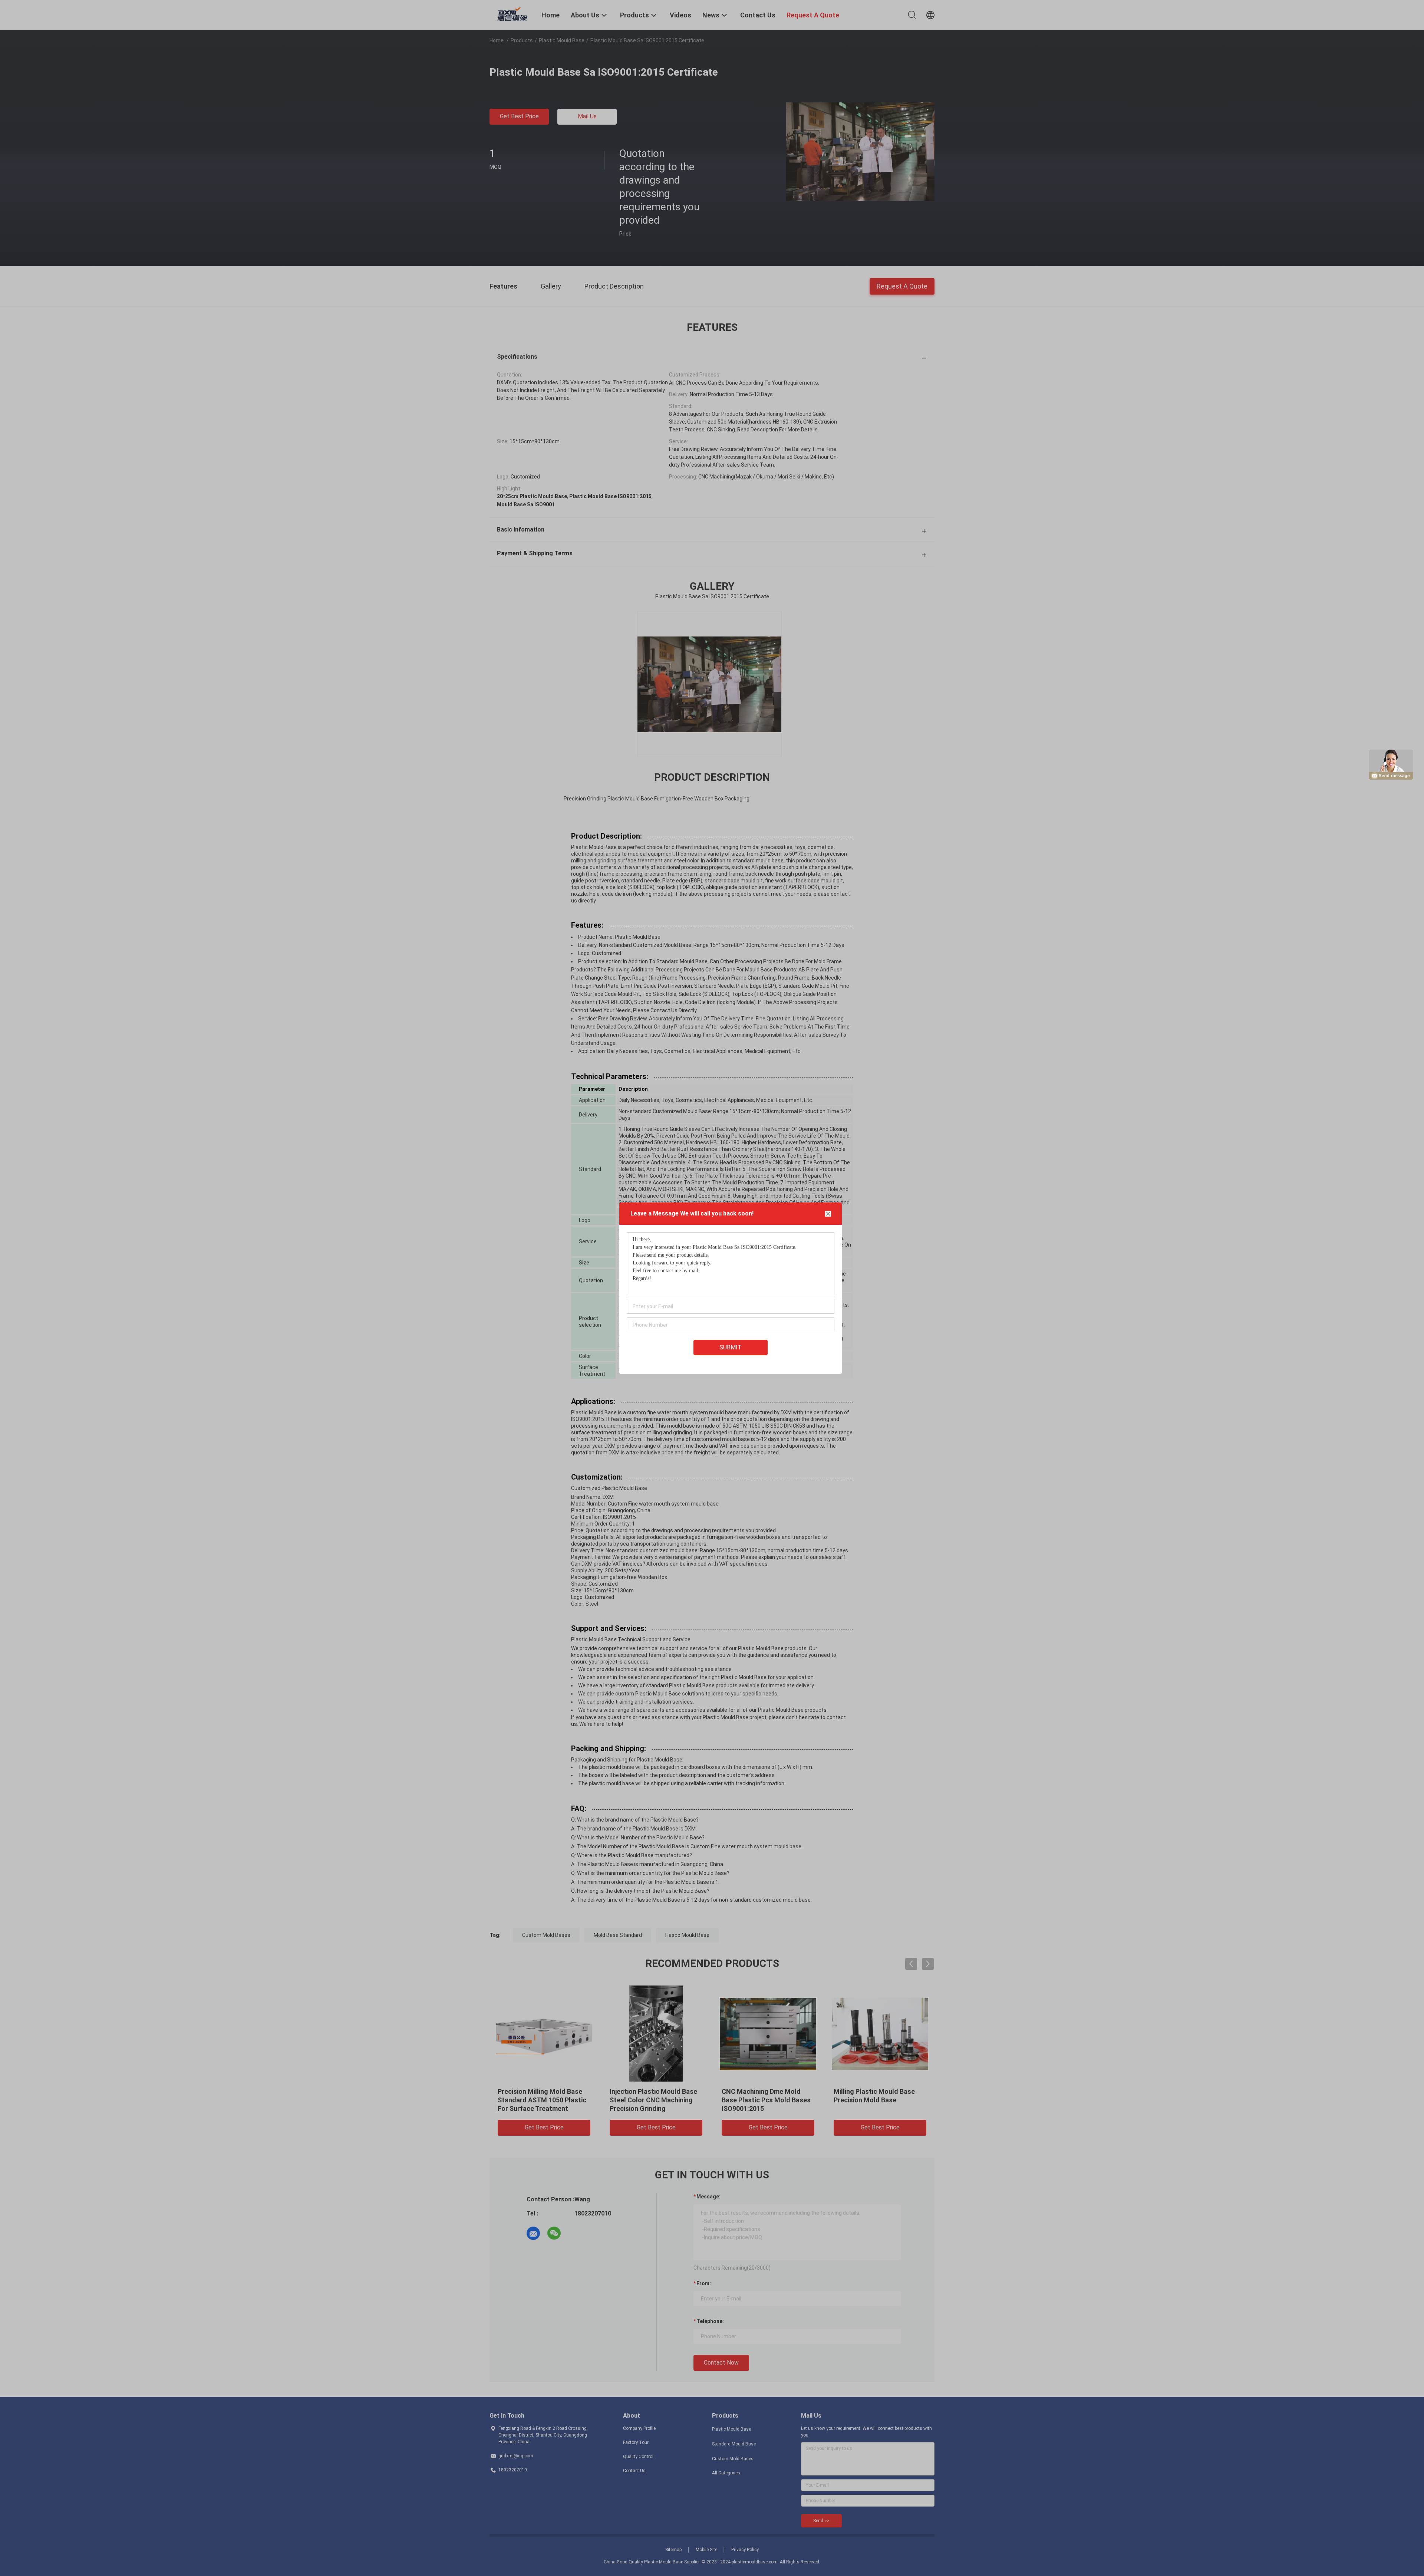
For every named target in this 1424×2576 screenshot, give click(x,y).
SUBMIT (731, 1347)
